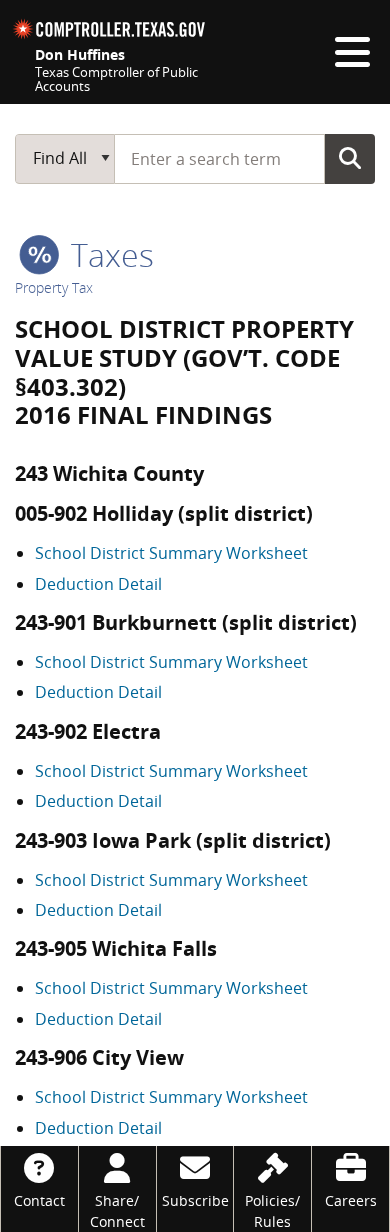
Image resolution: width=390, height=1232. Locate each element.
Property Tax (54, 287)
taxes (108, 254)
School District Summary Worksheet (171, 553)
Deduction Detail (98, 584)
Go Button (350, 158)
